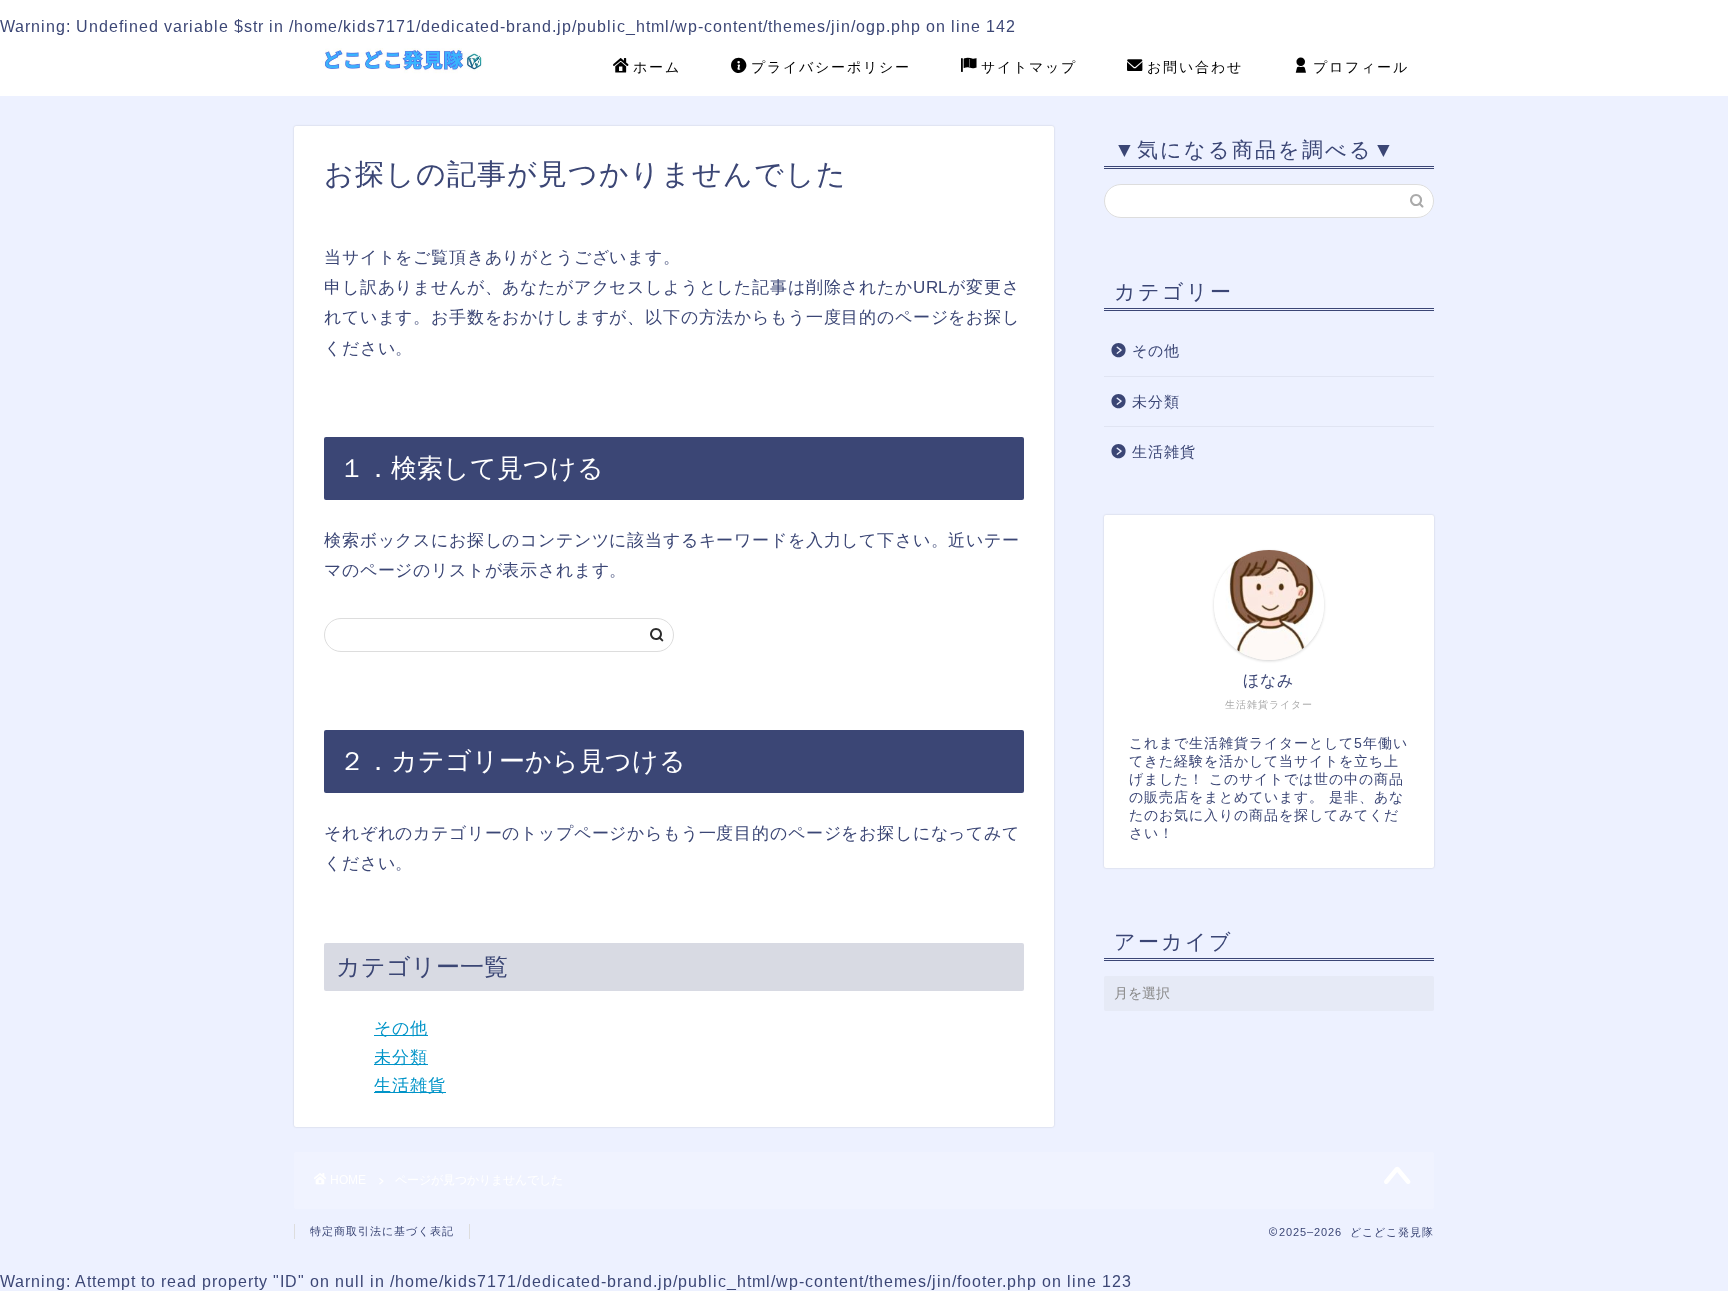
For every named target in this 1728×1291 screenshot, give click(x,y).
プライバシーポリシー (831, 67)
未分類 (401, 1057)
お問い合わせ (1195, 67)
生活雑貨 (410, 1085)
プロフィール (1361, 67)
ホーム (657, 67)
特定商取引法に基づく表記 (382, 1231)
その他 (401, 1028)
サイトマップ (1029, 67)
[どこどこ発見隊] (409, 83)
